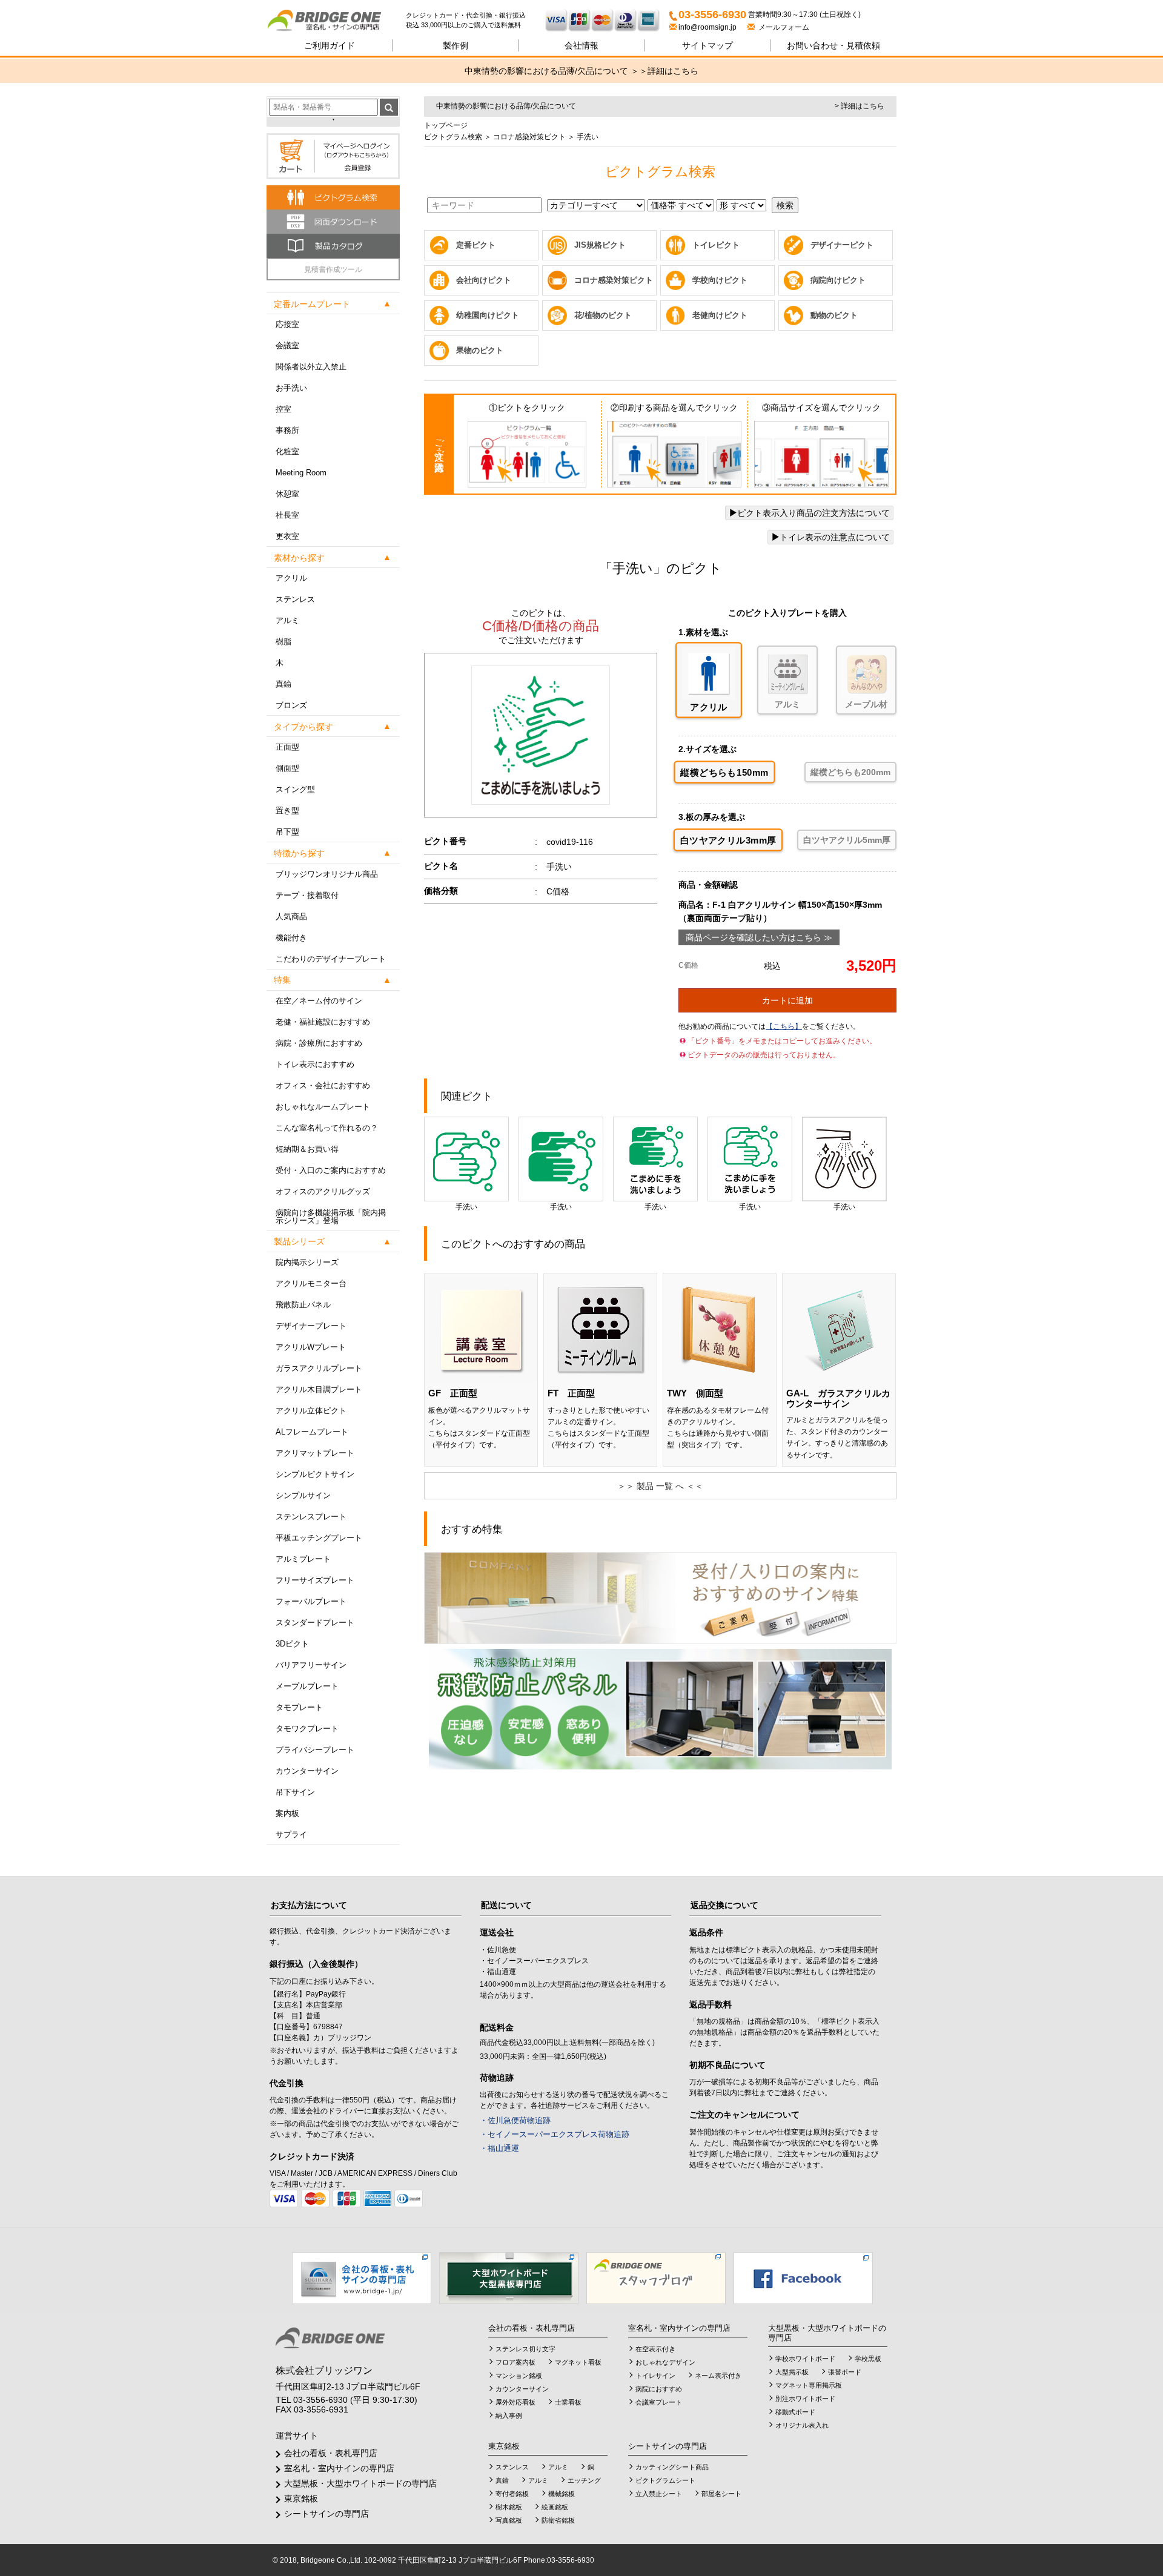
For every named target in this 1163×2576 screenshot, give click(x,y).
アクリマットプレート (315, 1453)
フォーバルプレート (311, 1601)
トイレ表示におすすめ (315, 1064)
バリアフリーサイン (311, 1665)
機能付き (291, 938)
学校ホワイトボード (805, 2359)
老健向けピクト (720, 315)
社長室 (287, 515)
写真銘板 (509, 2520)
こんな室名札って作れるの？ (327, 1128)
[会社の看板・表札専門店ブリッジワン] (362, 2277)
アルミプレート (303, 1559)
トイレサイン (655, 2376)
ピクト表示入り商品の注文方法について (813, 513)
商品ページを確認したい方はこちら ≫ (759, 937)
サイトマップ (707, 45)
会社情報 (581, 45)
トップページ (446, 125)
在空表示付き (655, 2349)
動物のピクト (834, 315)
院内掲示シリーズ (307, 1262)
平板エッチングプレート (319, 1538)
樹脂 (283, 642)
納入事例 (509, 2416)
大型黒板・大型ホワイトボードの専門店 (360, 2483)
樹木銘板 (509, 2507)
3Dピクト (292, 1644)
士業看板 (568, 2402)
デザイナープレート (311, 1326)
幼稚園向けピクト (488, 315)
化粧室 (287, 451)
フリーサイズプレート (315, 1580)
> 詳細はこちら (860, 106)
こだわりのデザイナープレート (331, 959)
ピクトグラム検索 (453, 137)
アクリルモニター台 (311, 1283)
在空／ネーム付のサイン (319, 1001)
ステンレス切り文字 (525, 2349)
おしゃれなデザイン (665, 2362)
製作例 (456, 45)
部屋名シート (721, 2494)
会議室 (287, 345)
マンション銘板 (519, 2376)
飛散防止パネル (303, 1305)
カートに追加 (787, 1000)
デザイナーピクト (842, 245)
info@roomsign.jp (707, 27)
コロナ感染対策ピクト (528, 137)
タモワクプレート (307, 1729)
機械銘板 (562, 2494)
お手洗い (291, 388)
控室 (283, 409)
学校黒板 (868, 2359)
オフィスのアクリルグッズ (323, 1191)
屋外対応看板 (515, 2402)
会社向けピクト (484, 280)
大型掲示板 (792, 2372)
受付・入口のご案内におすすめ (331, 1170)
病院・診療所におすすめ (319, 1043)
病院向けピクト (838, 280)
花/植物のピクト (603, 315)
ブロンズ (291, 705)
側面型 (287, 768)
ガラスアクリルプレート (319, 1368)
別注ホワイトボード (805, 2399)
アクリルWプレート (311, 1347)
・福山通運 (499, 2148)
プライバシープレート (315, 1750)
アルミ (287, 620)
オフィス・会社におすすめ (323, 1085)
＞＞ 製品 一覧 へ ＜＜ (660, 1486)
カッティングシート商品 (672, 2467)
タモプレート (299, 1707)
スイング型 (295, 789)
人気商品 (291, 916)
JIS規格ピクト (600, 245)
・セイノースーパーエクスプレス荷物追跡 (555, 2134)
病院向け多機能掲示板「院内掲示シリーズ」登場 (331, 1217)
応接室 (287, 324)
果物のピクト (480, 350)
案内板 (287, 1813)
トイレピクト (716, 245)
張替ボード (845, 2372)
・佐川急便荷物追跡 (515, 2120)
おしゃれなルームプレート (323, 1107)
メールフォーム (782, 27)
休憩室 (287, 494)
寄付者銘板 (512, 2494)
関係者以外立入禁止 (311, 367)
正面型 (287, 747)
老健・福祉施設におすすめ (323, 1022)
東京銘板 (301, 2498)
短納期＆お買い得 (307, 1149)
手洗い (466, 1207)
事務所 (287, 430)
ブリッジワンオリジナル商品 (327, 874)
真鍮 (283, 684)
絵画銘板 (555, 2507)
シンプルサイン (303, 1495)
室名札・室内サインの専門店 (339, 2468)
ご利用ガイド (330, 45)
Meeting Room (301, 473)
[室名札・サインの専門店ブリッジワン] (336, 21)
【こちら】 (784, 1026)
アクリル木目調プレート (319, 1389)
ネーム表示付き (718, 2376)
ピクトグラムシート (665, 2480)
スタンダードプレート (315, 1623)
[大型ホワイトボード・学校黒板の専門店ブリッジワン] (509, 2277)
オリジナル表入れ (802, 2425)
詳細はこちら (673, 71)
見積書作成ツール (333, 269)
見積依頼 (833, 45)
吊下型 (287, 832)
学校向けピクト (720, 280)
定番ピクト (476, 245)
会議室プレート (659, 2402)
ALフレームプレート (312, 1432)
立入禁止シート (659, 2494)
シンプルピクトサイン (315, 1474)
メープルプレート (307, 1686)
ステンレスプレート (311, 1517)
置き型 (287, 811)
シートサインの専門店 (326, 2514)
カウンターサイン (307, 1771)
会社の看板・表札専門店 (331, 2453)
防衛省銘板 (558, 2520)
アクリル (291, 578)
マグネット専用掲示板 (809, 2385)
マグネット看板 (578, 2362)
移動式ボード (795, 2412)
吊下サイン (295, 1792)
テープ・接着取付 (307, 895)
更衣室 (287, 536)
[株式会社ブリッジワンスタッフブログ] (656, 2277)
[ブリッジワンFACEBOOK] (803, 2277)
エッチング (584, 2480)
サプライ (291, 1835)
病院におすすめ (659, 2389)
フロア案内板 (515, 2362)
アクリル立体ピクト (311, 1411)
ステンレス (295, 599)
